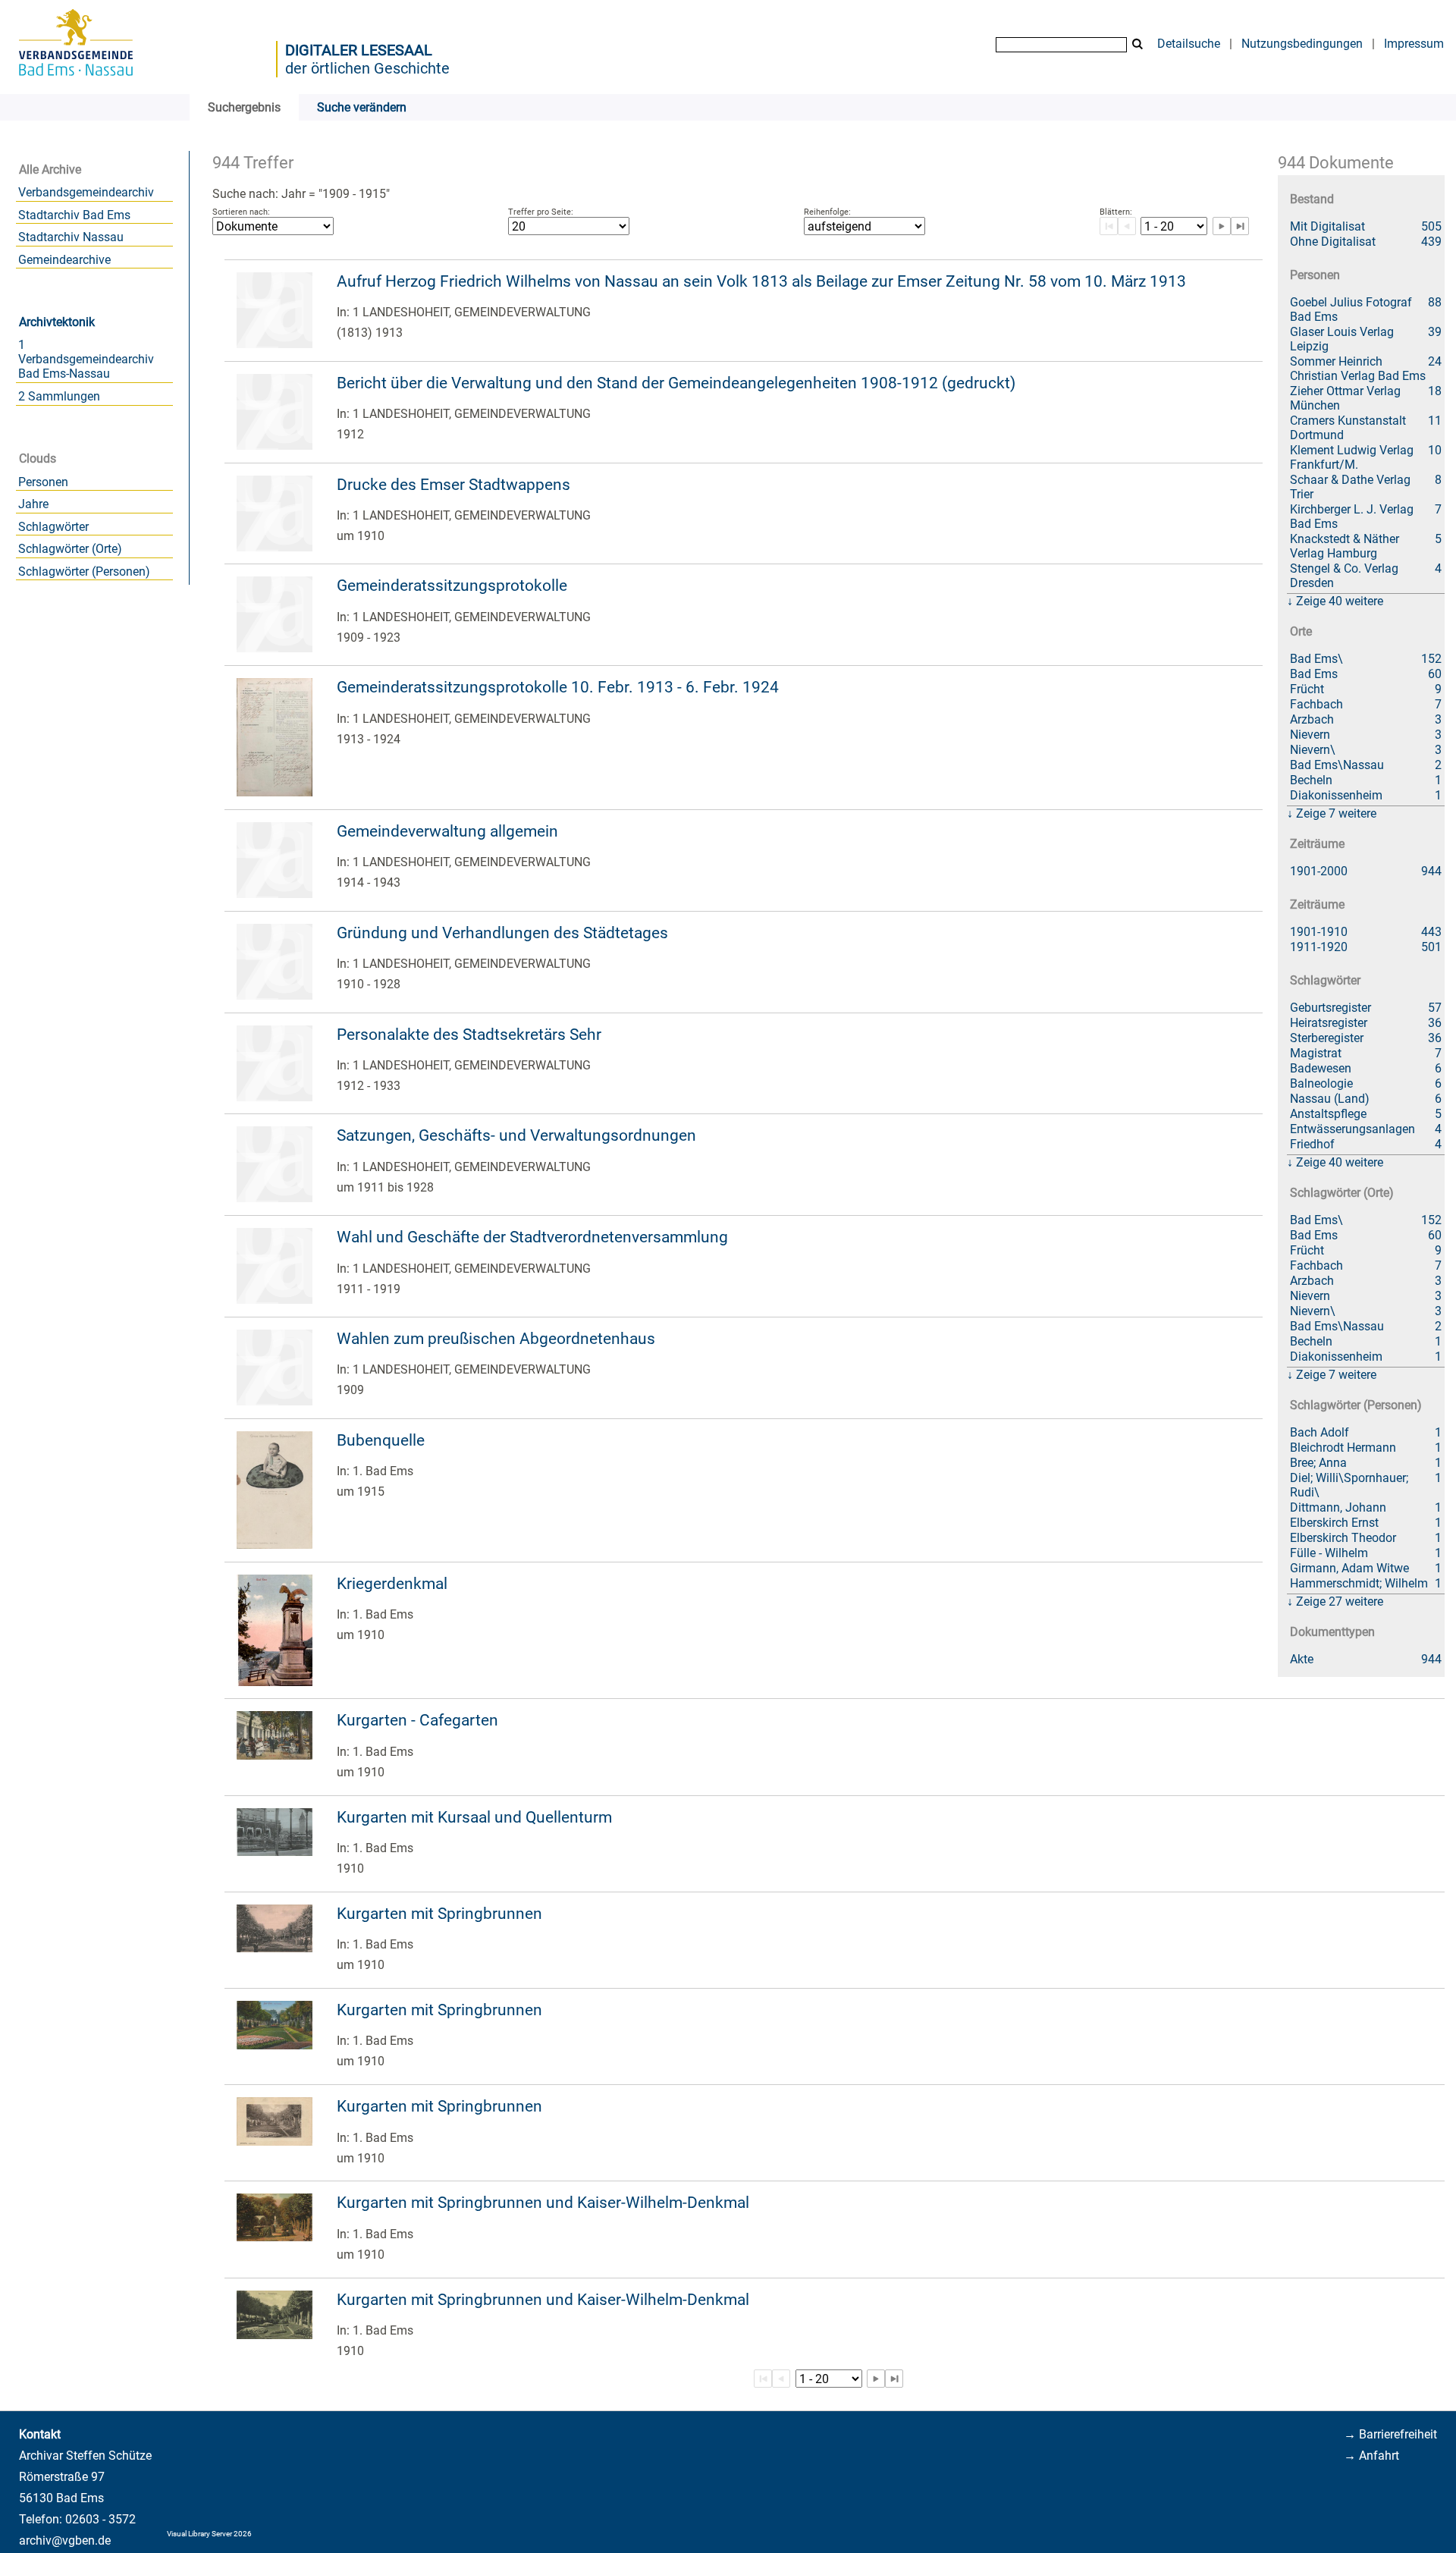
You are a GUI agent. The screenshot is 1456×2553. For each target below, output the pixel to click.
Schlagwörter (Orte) (70, 549)
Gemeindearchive (64, 260)
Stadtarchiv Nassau (71, 237)
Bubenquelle (381, 1440)
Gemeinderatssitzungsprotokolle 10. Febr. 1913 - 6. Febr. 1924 (558, 687)
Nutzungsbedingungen (1302, 44)
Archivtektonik (57, 322)
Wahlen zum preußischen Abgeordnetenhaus (496, 1339)
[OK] (1137, 44)
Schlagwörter (53, 527)
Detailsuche (1189, 44)
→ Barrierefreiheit (1390, 2434)
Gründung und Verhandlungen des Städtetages (502, 933)
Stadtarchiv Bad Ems (74, 215)
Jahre (33, 504)
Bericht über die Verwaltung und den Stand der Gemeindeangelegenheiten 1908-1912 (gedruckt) (676, 383)
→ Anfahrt (1371, 2456)
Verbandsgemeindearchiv (86, 192)
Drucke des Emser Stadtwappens (453, 485)
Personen (43, 482)
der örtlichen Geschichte (367, 68)
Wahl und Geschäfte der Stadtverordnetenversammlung (532, 1237)
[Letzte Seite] (1240, 226)
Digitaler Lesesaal (359, 50)
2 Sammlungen (59, 396)
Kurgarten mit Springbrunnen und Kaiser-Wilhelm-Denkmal (543, 2203)
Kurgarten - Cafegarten (417, 1720)
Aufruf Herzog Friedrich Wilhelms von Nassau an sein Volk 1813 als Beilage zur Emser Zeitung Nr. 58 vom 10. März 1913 (761, 281)
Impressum (1414, 44)
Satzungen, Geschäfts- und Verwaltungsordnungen (516, 1135)
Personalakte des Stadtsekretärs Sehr (469, 1035)
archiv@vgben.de (65, 2540)
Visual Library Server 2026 (209, 2534)
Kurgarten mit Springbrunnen (439, 1914)
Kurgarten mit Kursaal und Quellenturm (474, 1817)
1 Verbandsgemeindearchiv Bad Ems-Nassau (86, 359)
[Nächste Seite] (1222, 226)
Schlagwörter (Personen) (84, 572)
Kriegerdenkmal (392, 1584)
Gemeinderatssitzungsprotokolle (452, 586)
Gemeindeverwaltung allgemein (447, 831)
